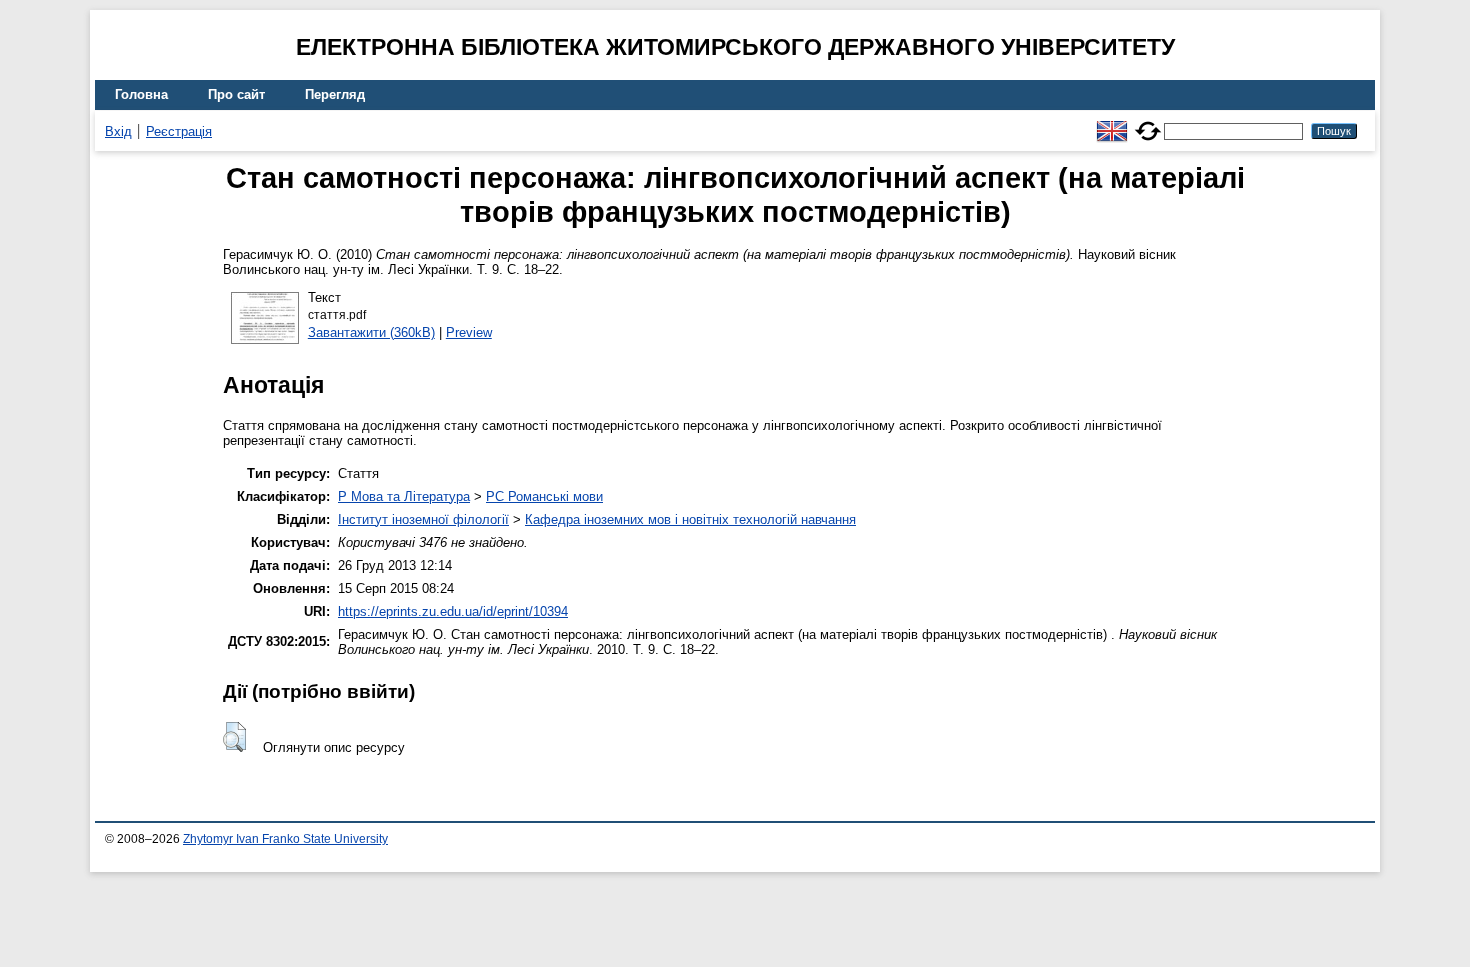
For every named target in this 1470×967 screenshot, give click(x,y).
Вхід (118, 131)
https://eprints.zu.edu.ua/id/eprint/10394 (453, 611)
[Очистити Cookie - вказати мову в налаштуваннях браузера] (1148, 122)
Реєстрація (179, 131)
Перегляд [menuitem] (335, 94)
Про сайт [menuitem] (236, 94)
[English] (1112, 122)
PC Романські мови (544, 496)
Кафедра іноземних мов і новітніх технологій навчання (690, 519)
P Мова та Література (404, 496)
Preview (469, 332)
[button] (234, 737)
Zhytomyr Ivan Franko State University (285, 839)
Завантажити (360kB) (371, 332)
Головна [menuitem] (141, 94)
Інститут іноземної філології (423, 519)
